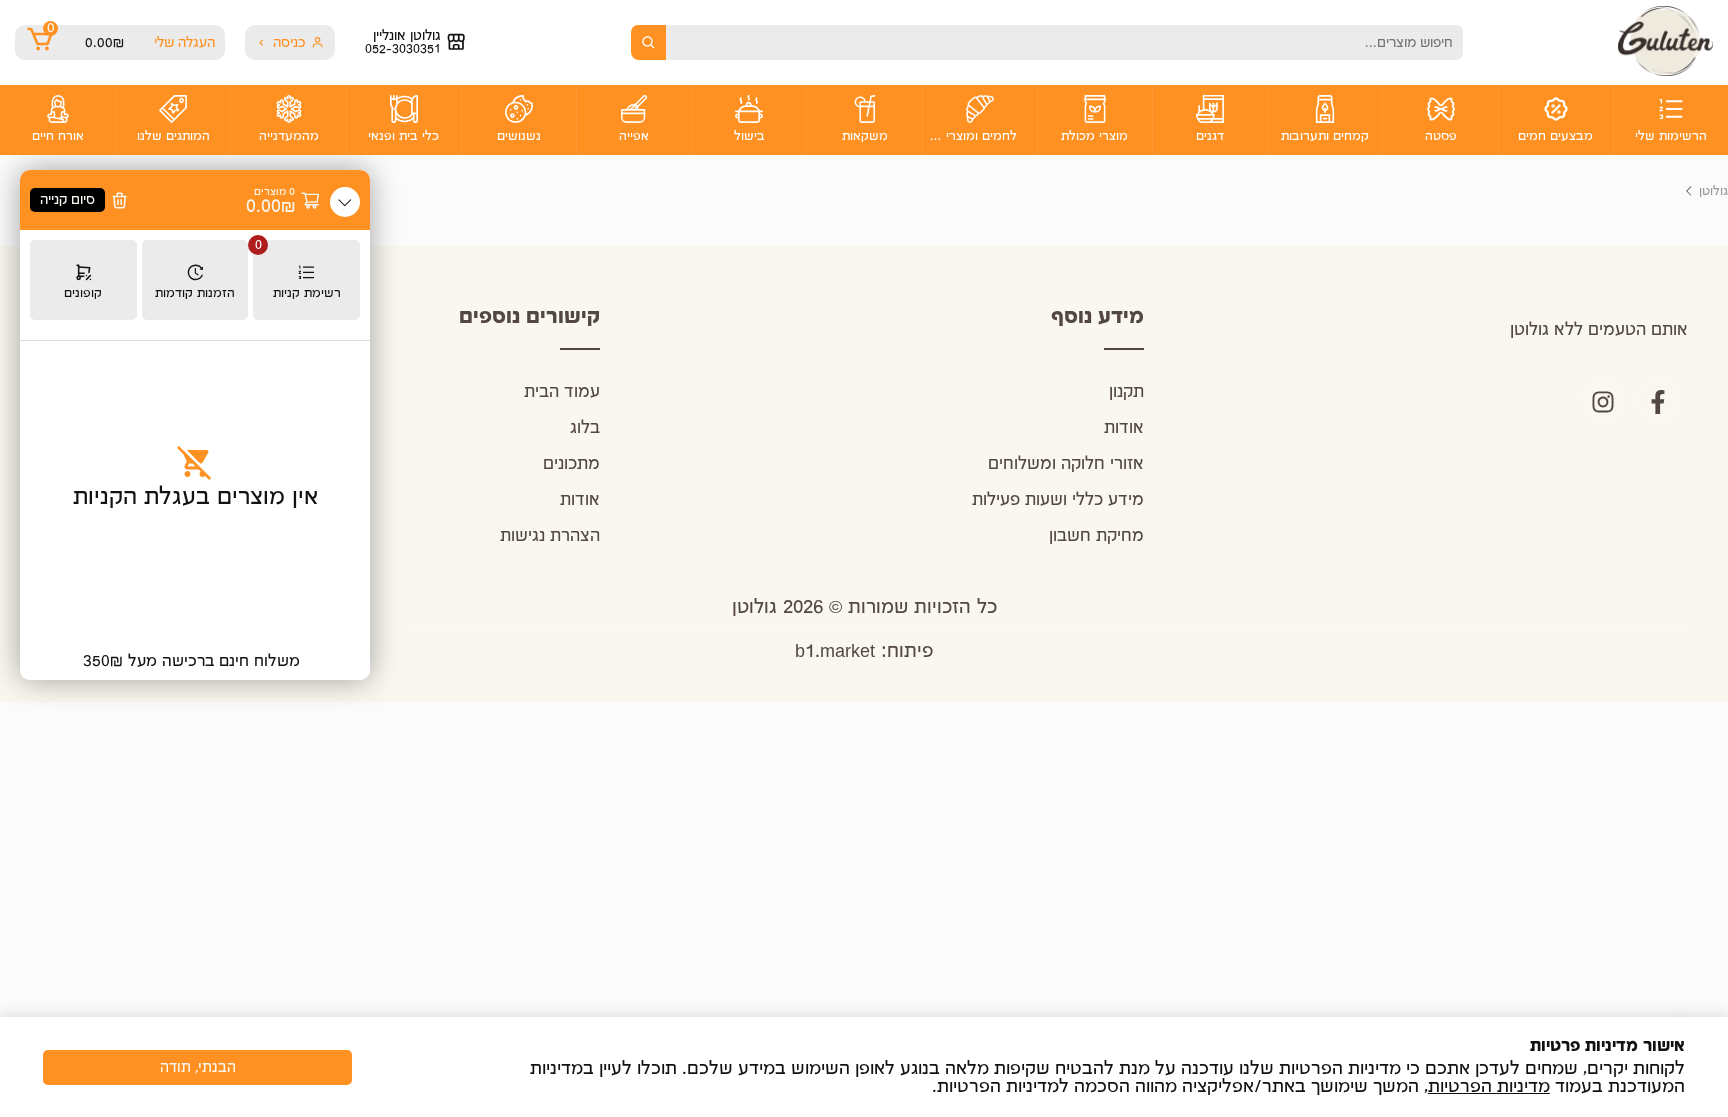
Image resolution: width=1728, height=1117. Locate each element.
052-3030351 (403, 49)
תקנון (1126, 392)
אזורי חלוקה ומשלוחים (1066, 464)
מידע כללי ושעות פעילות (1058, 500)
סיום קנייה (67, 200)
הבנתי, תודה (198, 1067)
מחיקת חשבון (1096, 536)
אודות (1124, 428)
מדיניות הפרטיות (1489, 1087)
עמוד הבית (562, 392)
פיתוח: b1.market (864, 651)
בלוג (585, 428)
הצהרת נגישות (550, 536)
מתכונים (571, 464)
